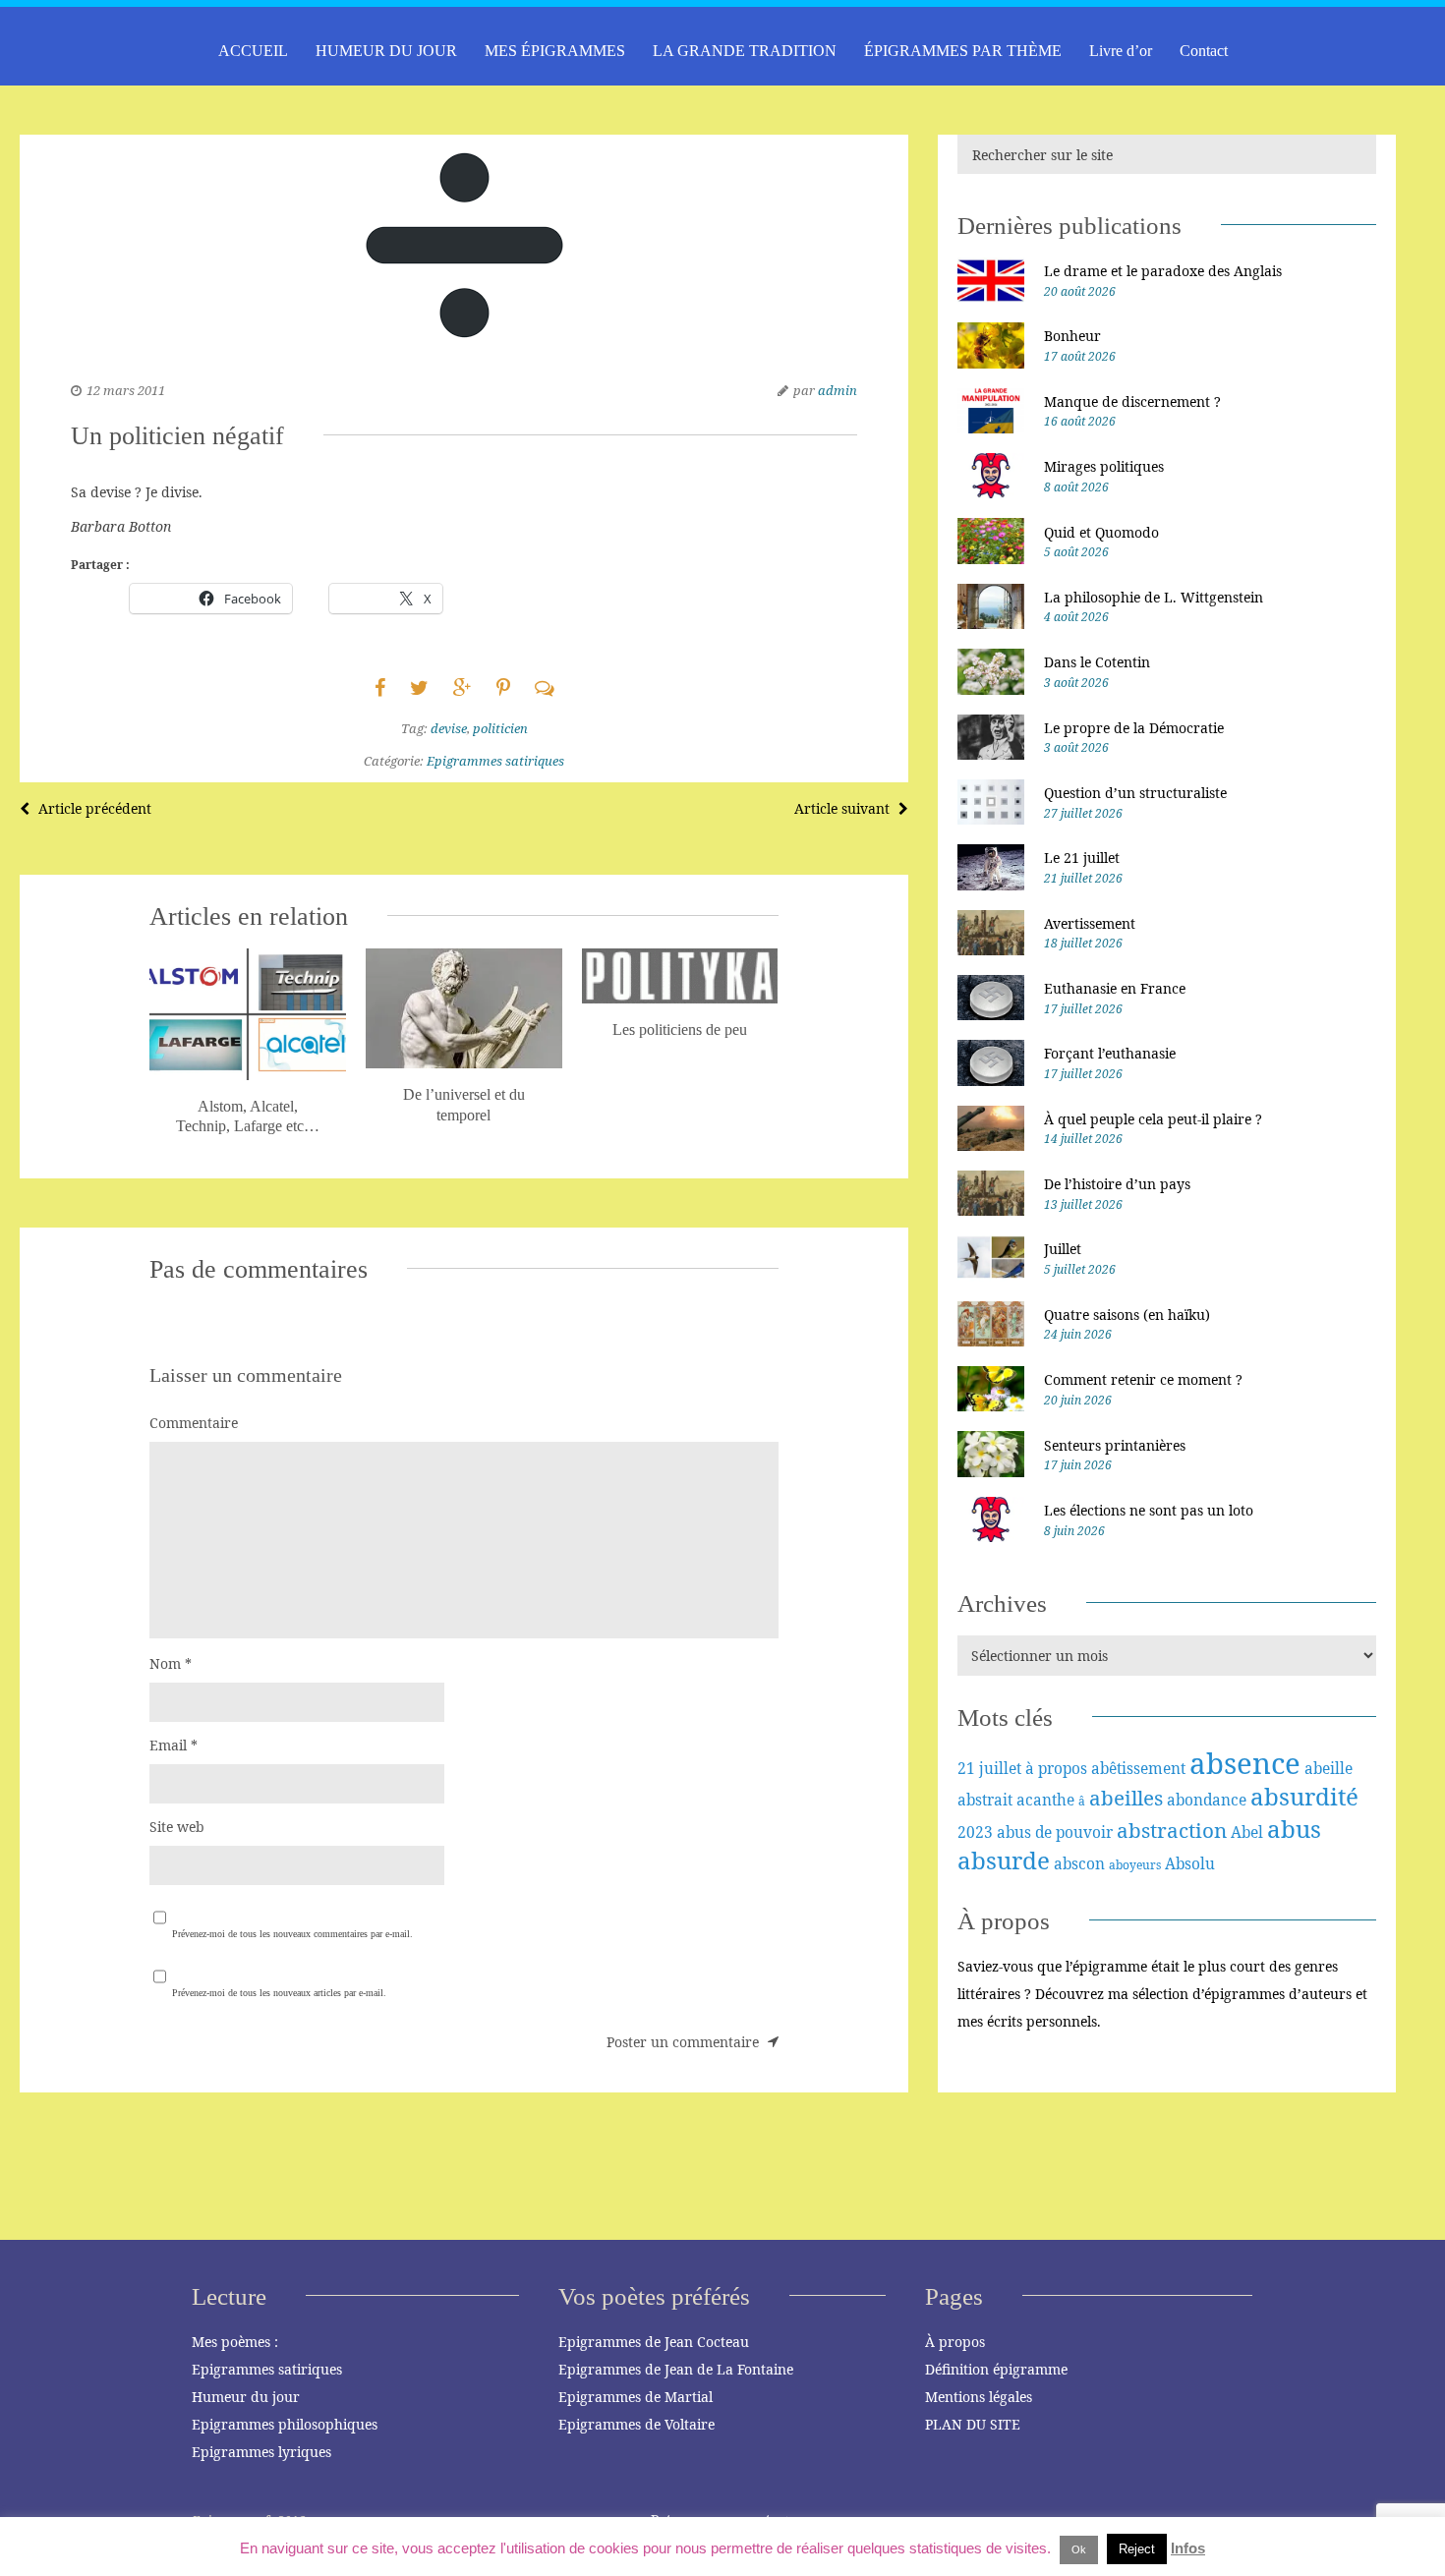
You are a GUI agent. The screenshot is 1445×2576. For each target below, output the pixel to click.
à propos (1056, 1768)
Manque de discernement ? (1132, 401)
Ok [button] (1079, 2549)
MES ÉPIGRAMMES (555, 51)
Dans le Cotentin (1097, 662)
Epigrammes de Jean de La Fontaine (676, 2369)
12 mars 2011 (126, 390)
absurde (1004, 1860)
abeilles (1126, 1798)
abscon (1079, 1863)
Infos (1188, 2548)
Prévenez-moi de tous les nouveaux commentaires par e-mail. (292, 1934)
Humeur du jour (246, 2397)
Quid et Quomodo (1101, 532)
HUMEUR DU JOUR (386, 51)
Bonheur (1072, 336)
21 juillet (989, 1768)
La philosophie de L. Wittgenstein (1154, 597)
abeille (1329, 1768)
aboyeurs (1135, 1865)
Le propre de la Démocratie (1134, 728)
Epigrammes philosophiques (285, 2424)
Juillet (1063, 1249)
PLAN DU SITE (973, 2424)
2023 (975, 1832)
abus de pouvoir (1055, 1832)
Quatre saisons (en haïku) (1127, 1315)
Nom (171, 1663)
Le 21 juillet (1082, 858)
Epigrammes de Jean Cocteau (654, 2342)
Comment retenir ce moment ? (1143, 1379)
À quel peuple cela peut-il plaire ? (1153, 1119)
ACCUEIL (253, 51)
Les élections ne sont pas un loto (1149, 1510)
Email (173, 1745)
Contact (1204, 51)
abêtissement (1138, 1768)
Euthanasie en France (1115, 988)
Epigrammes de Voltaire (636, 2424)
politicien (500, 728)
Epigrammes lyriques (261, 2452)
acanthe (1045, 1800)
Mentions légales (979, 2397)
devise (449, 728)
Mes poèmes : (235, 2342)
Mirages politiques (1104, 466)
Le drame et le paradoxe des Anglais (1163, 271)
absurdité (1304, 1796)
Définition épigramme (996, 2369)
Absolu (1190, 1863)
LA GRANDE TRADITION (745, 51)
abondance (1207, 1800)
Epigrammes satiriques (495, 761)
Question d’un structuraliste (1135, 793)
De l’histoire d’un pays (1117, 1184)
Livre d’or (1121, 51)
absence (1245, 1763)
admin (838, 390)
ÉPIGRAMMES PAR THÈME (963, 51)
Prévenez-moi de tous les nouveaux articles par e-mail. (279, 1993)
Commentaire (194, 1423)
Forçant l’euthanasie (1110, 1053)
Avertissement (1090, 923)
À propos (955, 2342)
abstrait (985, 1800)
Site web (177, 1827)
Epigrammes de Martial (636, 2397)
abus (1294, 1829)
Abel (1247, 1832)
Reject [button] (1137, 2549)
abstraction (1172, 1830)
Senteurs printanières (1115, 1445)
